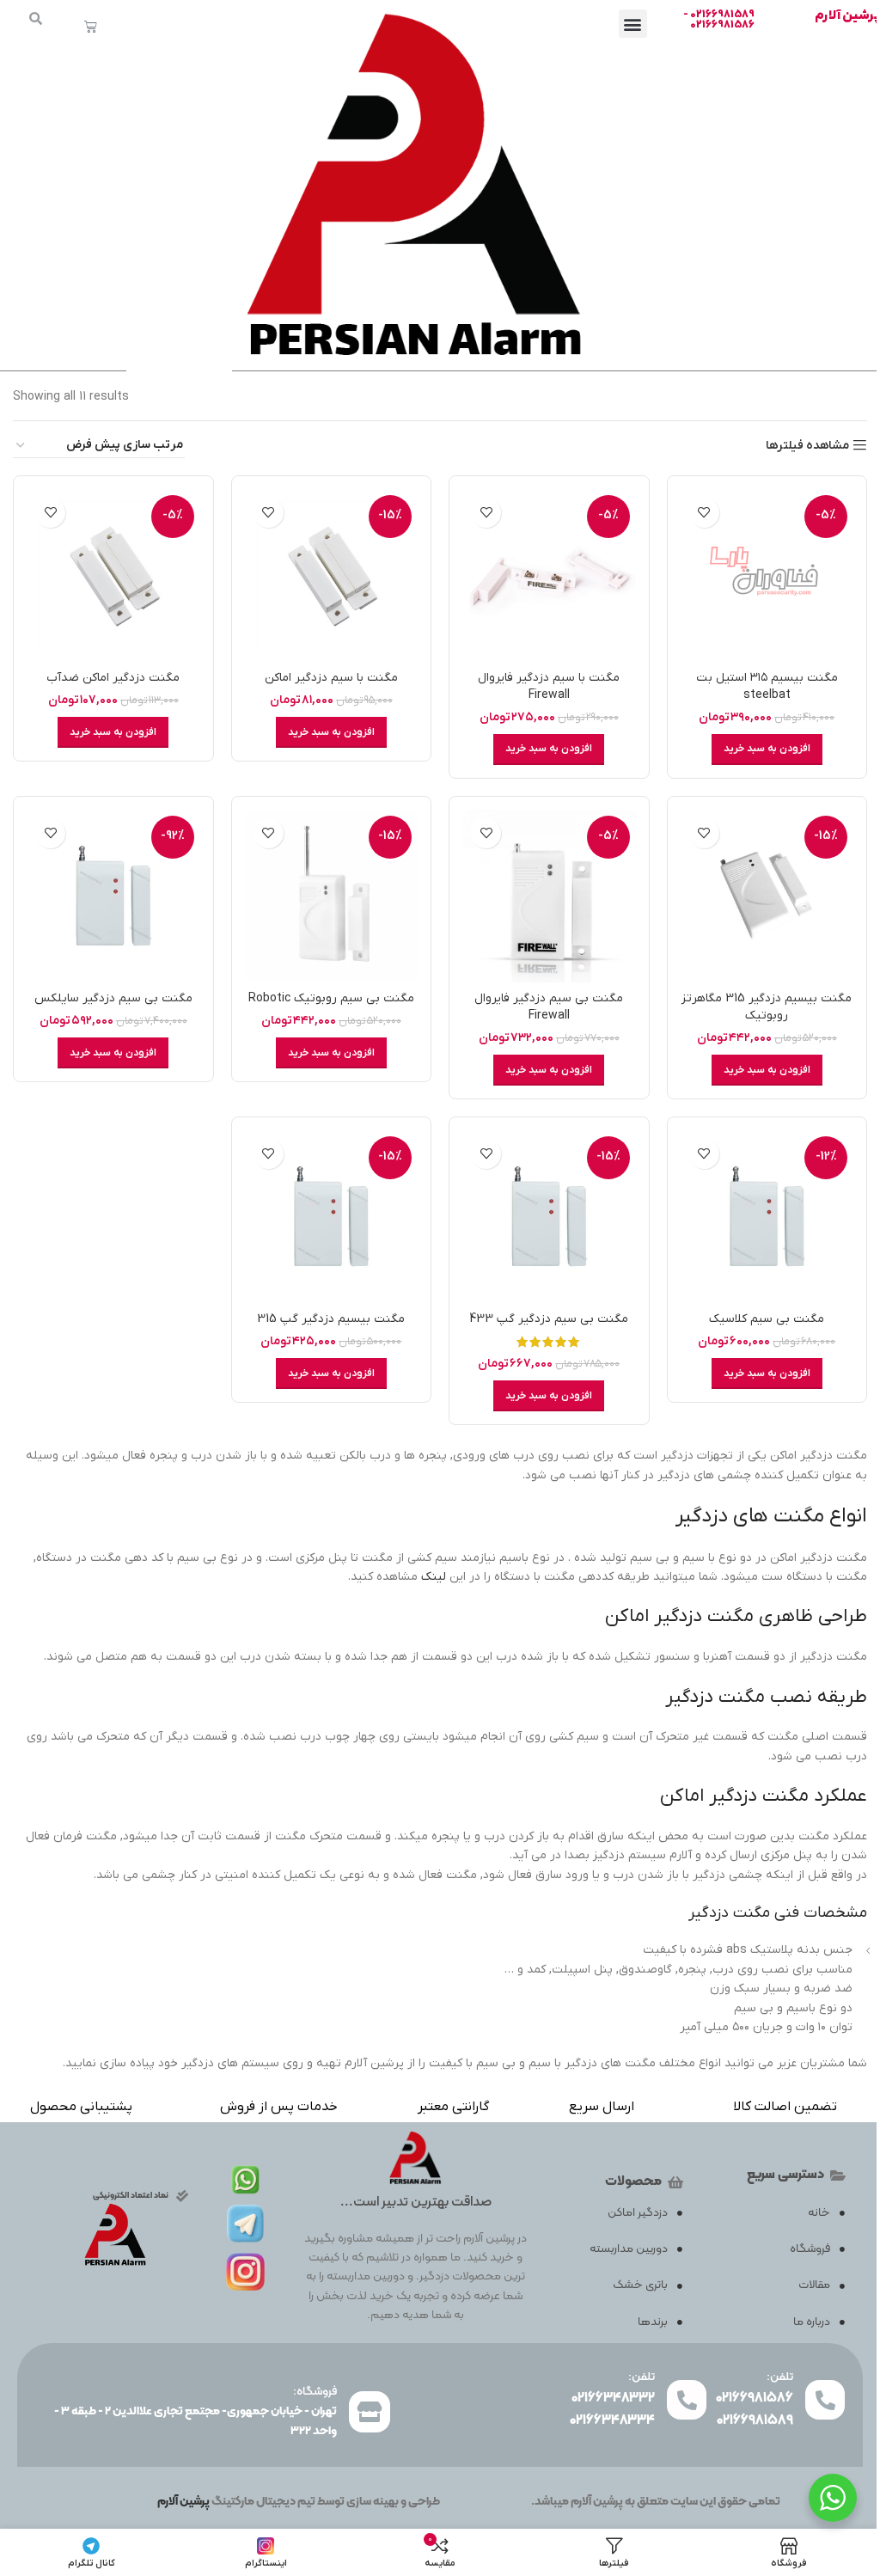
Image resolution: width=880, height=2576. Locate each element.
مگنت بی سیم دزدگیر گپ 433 (549, 1319)
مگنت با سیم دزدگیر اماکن (331, 678)
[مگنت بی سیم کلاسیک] (767, 1217)
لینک (434, 1577)
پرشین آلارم (847, 15)
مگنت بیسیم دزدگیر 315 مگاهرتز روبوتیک (767, 1007)
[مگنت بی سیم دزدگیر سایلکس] (113, 896)
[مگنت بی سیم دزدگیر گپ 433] (549, 1217)
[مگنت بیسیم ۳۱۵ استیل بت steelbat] (767, 576)
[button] (633, 24)
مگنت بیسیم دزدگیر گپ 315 (331, 1319)
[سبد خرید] (91, 26)
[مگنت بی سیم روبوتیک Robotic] (332, 896)
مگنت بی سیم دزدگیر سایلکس (113, 998)
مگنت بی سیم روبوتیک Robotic (331, 998)
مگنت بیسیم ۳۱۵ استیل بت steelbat (767, 686)
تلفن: (780, 2377)
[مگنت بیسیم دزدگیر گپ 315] (332, 1217)
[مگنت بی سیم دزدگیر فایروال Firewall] (549, 896)
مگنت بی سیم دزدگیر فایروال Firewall (549, 1007)
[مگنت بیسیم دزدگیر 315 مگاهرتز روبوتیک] (767, 896)
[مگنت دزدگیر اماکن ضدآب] (113, 576)
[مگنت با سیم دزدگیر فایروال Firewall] (549, 576)
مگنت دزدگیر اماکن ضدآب (113, 678)
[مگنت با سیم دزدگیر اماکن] (332, 576)
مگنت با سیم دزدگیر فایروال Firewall (549, 686)
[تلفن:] (825, 2400)
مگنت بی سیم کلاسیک (767, 1319)
